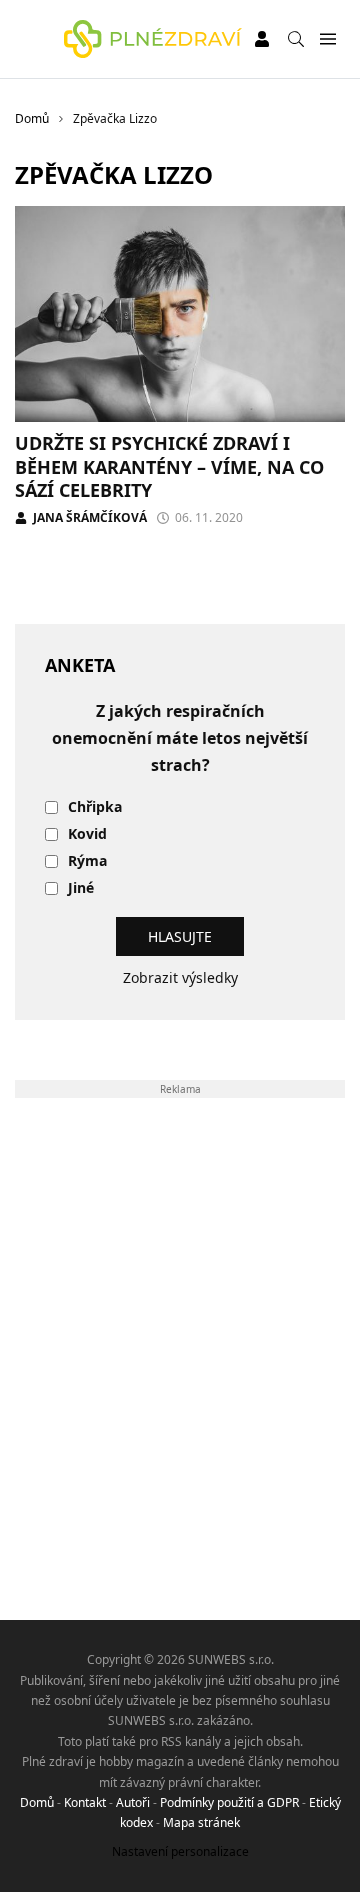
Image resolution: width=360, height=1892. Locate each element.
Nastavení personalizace (180, 1851)
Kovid (87, 834)
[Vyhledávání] (296, 39)
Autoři (133, 1802)
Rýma (87, 861)
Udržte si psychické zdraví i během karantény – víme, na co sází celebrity (169, 466)
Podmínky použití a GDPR (229, 1802)
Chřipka (95, 807)
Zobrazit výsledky (180, 977)
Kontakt (85, 1802)
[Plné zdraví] (153, 39)
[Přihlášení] (262, 39)
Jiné (81, 888)
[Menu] (327, 39)
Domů (37, 1802)
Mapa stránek (201, 1822)
